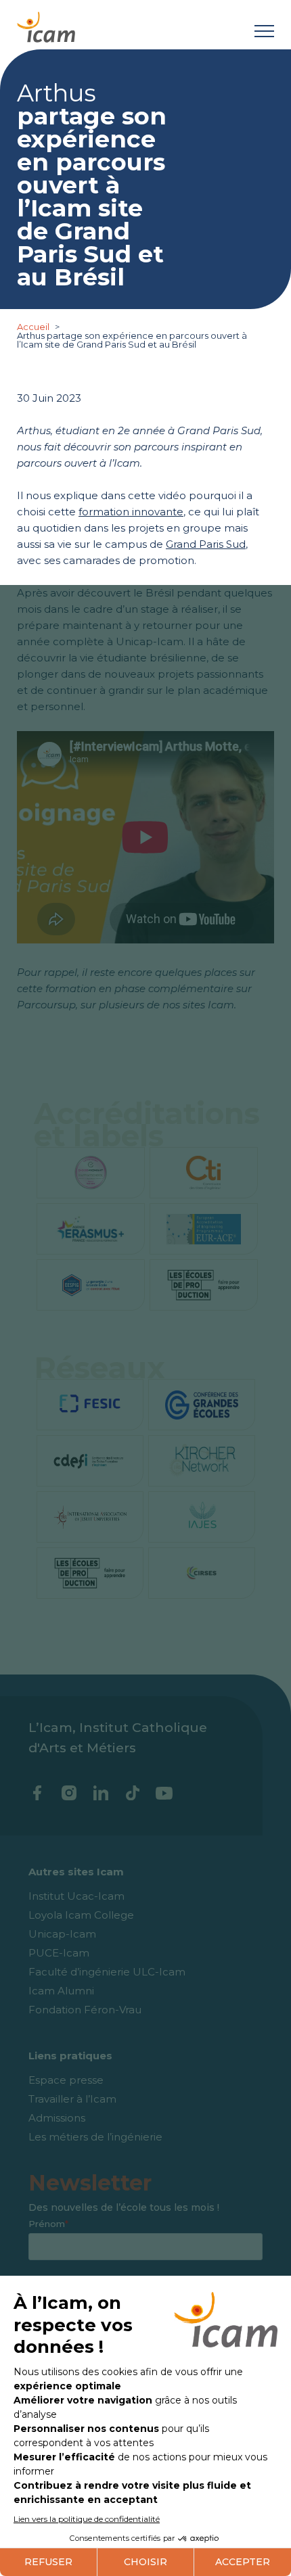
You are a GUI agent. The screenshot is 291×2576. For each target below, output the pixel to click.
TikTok (132, 1793)
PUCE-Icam (59, 1953)
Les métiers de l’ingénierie (95, 2137)
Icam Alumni (61, 1991)
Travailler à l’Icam (72, 2099)
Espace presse (66, 2080)
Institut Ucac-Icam (76, 1896)
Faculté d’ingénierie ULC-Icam (107, 1972)
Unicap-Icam (62, 1934)
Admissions (57, 2118)
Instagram (69, 1793)
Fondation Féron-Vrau (85, 2010)
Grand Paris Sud (206, 544)
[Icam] (46, 25)
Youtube (164, 1793)
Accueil (34, 327)
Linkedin (100, 1793)
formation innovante (131, 512)
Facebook (37, 1793)
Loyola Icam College (81, 1915)
